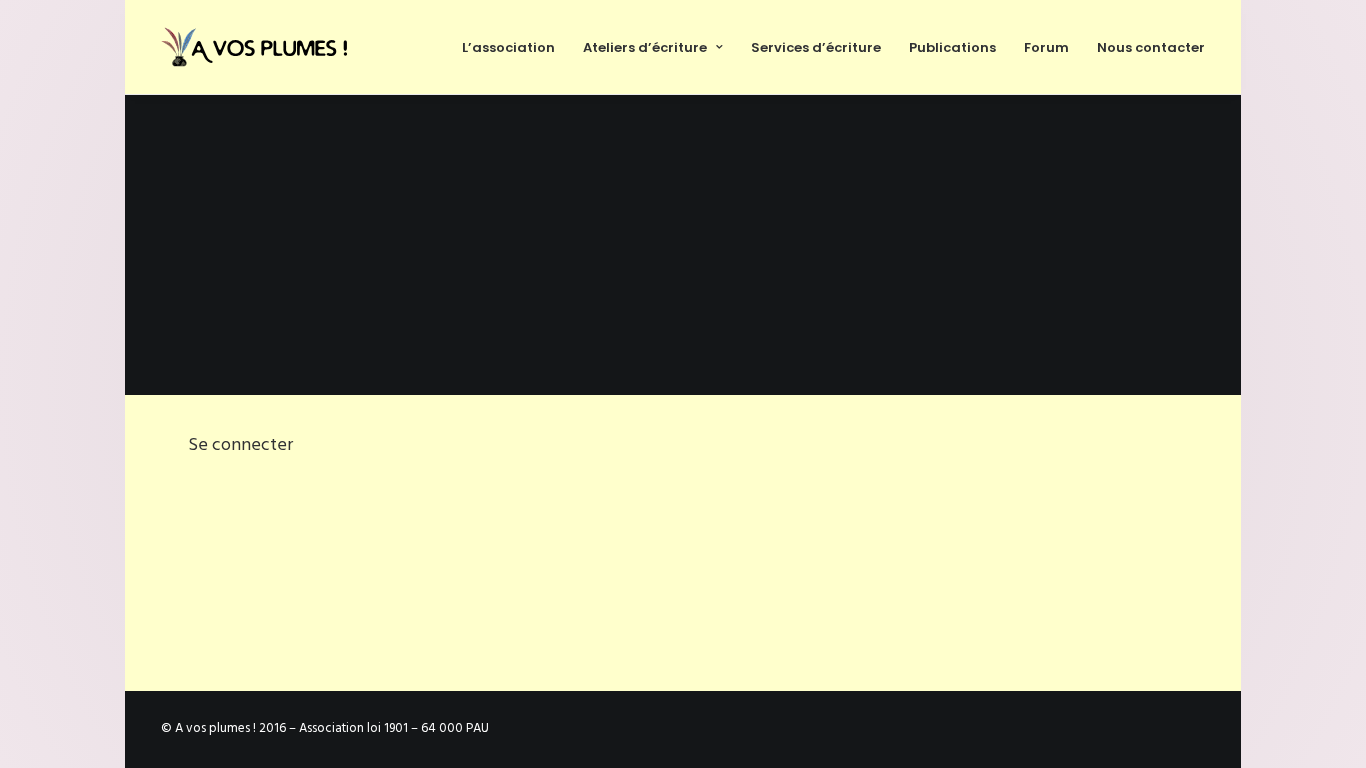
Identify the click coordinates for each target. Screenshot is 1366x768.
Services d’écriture (816, 47)
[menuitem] (515, 47)
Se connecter (240, 445)
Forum (1046, 47)
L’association (508, 47)
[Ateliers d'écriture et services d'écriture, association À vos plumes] (258, 47)
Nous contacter (1151, 47)
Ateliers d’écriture (645, 47)
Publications (952, 47)
